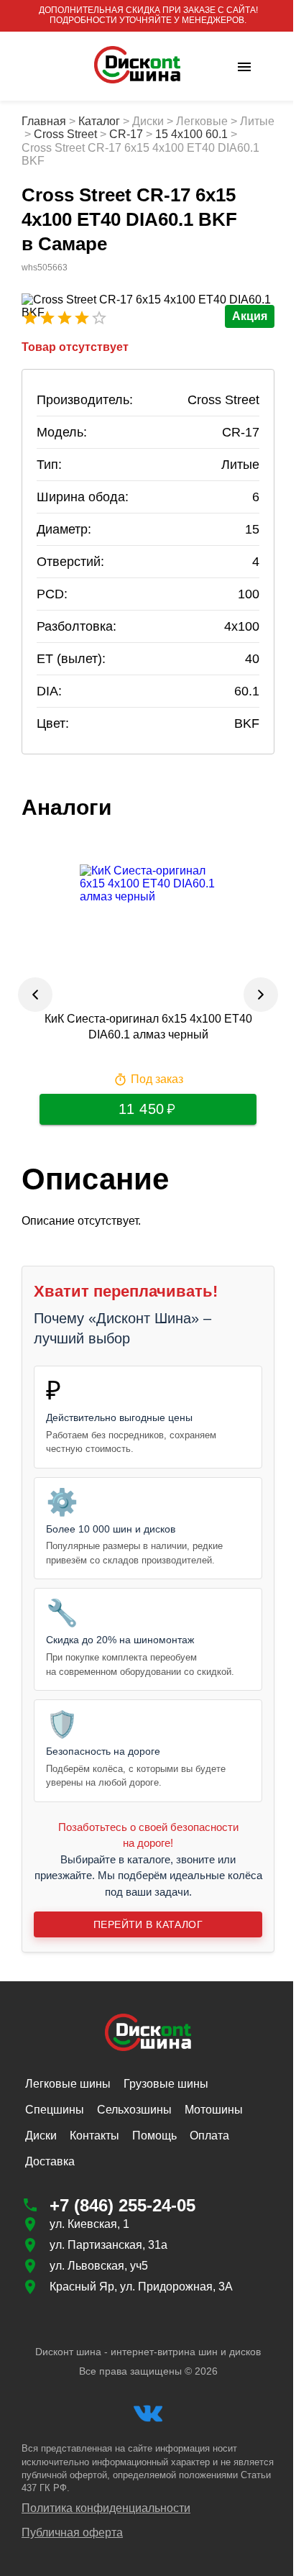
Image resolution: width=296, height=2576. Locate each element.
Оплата (209, 2148)
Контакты (94, 2148)
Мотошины (214, 2123)
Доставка (50, 2174)
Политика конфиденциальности (106, 2521)
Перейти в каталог (142, 1938)
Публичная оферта (72, 2546)
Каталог (99, 121)
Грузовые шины (166, 2097)
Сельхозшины (134, 2123)
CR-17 (161, 134)
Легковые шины (68, 2097)
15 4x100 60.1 (226, 134)
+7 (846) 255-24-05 (122, 2218)
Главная (44, 121)
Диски (41, 2148)
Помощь (154, 2148)
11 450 (136, 1122)
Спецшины (55, 2123)
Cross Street (100, 134)
